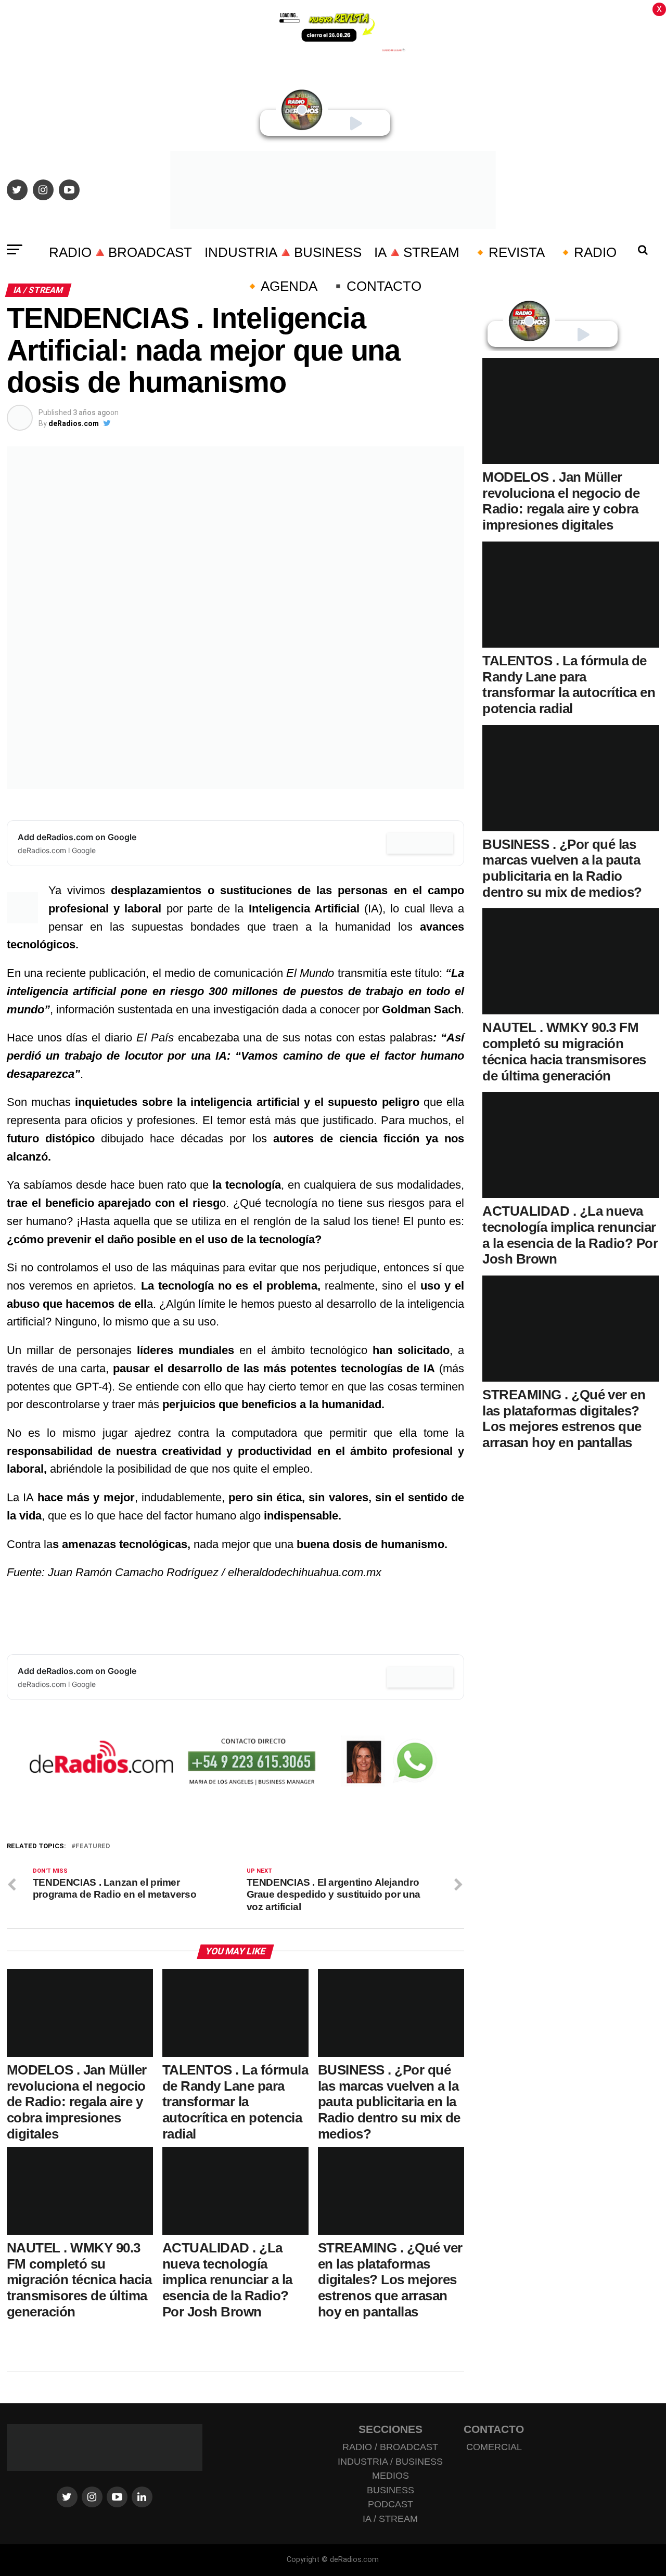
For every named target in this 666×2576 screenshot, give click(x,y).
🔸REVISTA (508, 252)
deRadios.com (74, 423)
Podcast (390, 2504)
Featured (93, 1846)
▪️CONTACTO (376, 286)
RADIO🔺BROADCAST (120, 252)
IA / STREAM (390, 2519)
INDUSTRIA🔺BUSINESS (283, 252)
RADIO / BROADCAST (390, 2447)
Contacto (494, 2429)
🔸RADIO (587, 252)
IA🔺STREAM (417, 252)
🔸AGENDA (281, 286)
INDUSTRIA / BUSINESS (390, 2462)
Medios (390, 2476)
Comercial (494, 2447)
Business (390, 2490)
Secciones (390, 2429)
